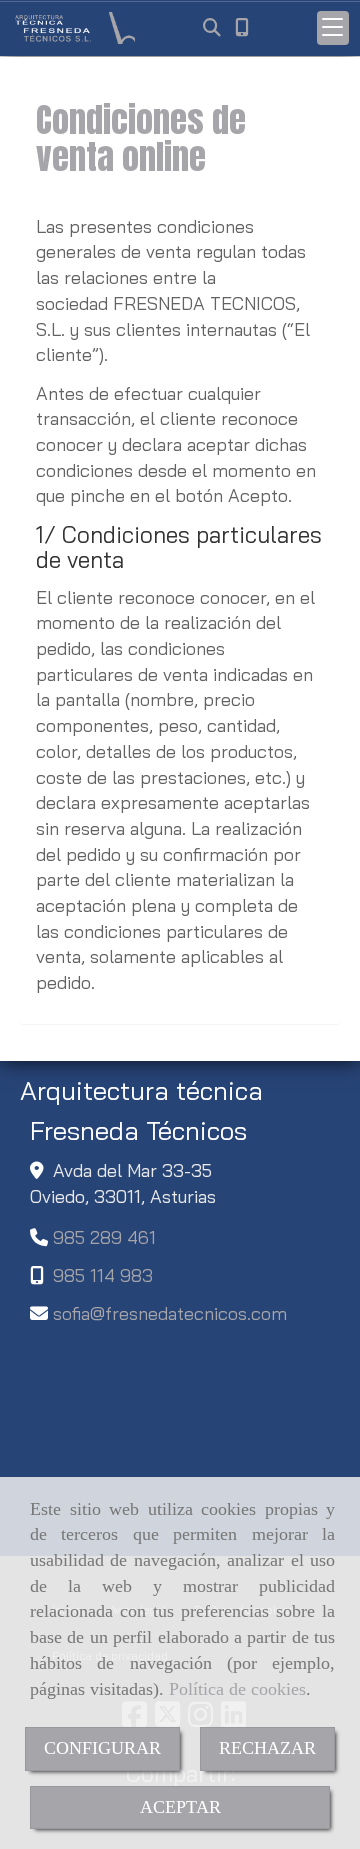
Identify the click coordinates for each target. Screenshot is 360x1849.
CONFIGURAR (102, 1748)
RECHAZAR (267, 1748)
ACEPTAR (180, 1807)
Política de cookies (237, 1689)
